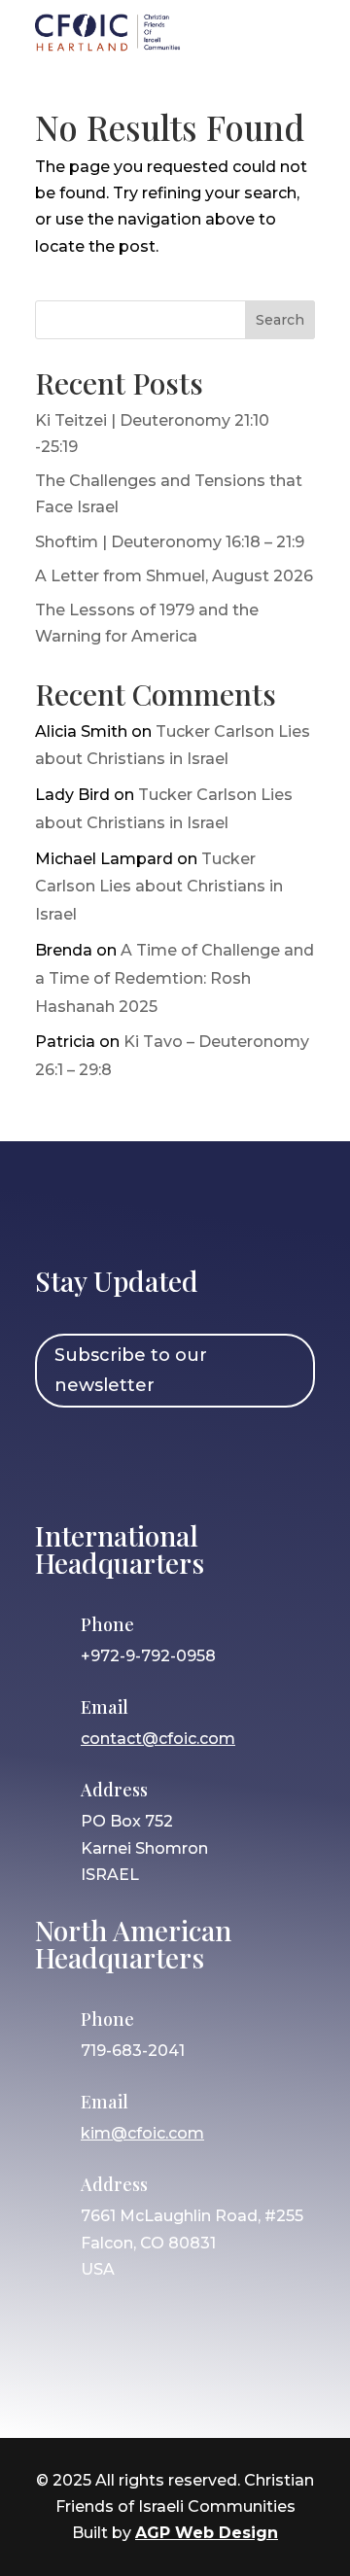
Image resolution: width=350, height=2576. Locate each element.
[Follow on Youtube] (228, 1461)
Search (280, 320)
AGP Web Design (207, 2533)
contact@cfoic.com (158, 1739)
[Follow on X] (172, 1461)
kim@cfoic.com (142, 2133)
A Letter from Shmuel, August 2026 (174, 576)
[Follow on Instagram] (116, 1461)
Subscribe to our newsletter (131, 1370)
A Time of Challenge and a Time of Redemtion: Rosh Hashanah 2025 (175, 978)
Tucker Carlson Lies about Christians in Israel (159, 887)
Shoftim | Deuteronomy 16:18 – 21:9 (170, 542)
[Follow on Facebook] (59, 1461)
